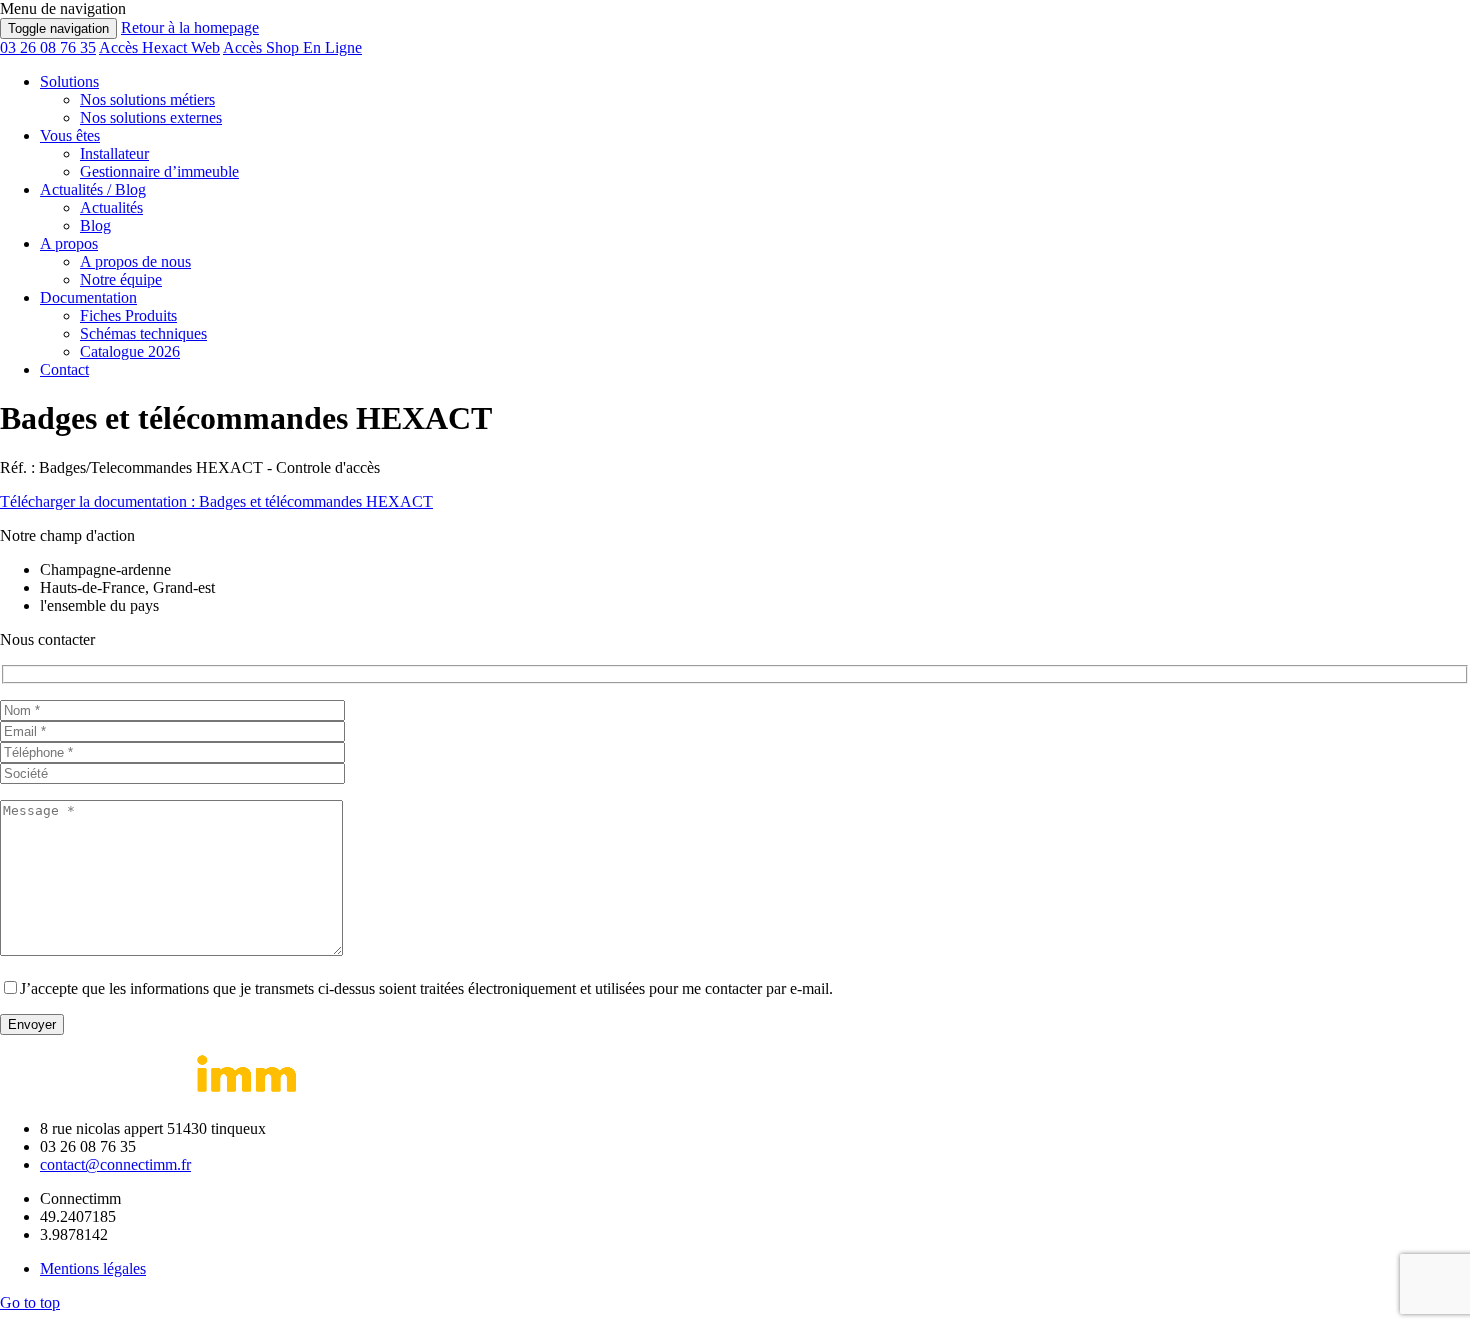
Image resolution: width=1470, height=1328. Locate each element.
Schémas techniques (143, 333)
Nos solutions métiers (147, 99)
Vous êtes (70, 135)
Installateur (114, 153)
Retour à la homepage (190, 27)
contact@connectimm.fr (115, 1164)
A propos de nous (135, 261)
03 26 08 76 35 (48, 47)
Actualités (111, 207)
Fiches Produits (128, 315)
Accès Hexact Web (159, 47)
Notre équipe (121, 279)
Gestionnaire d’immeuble (159, 171)
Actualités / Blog (93, 189)
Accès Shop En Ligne (292, 47)
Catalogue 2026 (130, 351)
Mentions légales (93, 1268)
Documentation (88, 297)
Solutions (69, 81)
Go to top (30, 1302)
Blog (95, 225)
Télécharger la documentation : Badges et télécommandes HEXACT (216, 501)
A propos (69, 243)
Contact (64, 369)
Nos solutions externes (151, 117)
